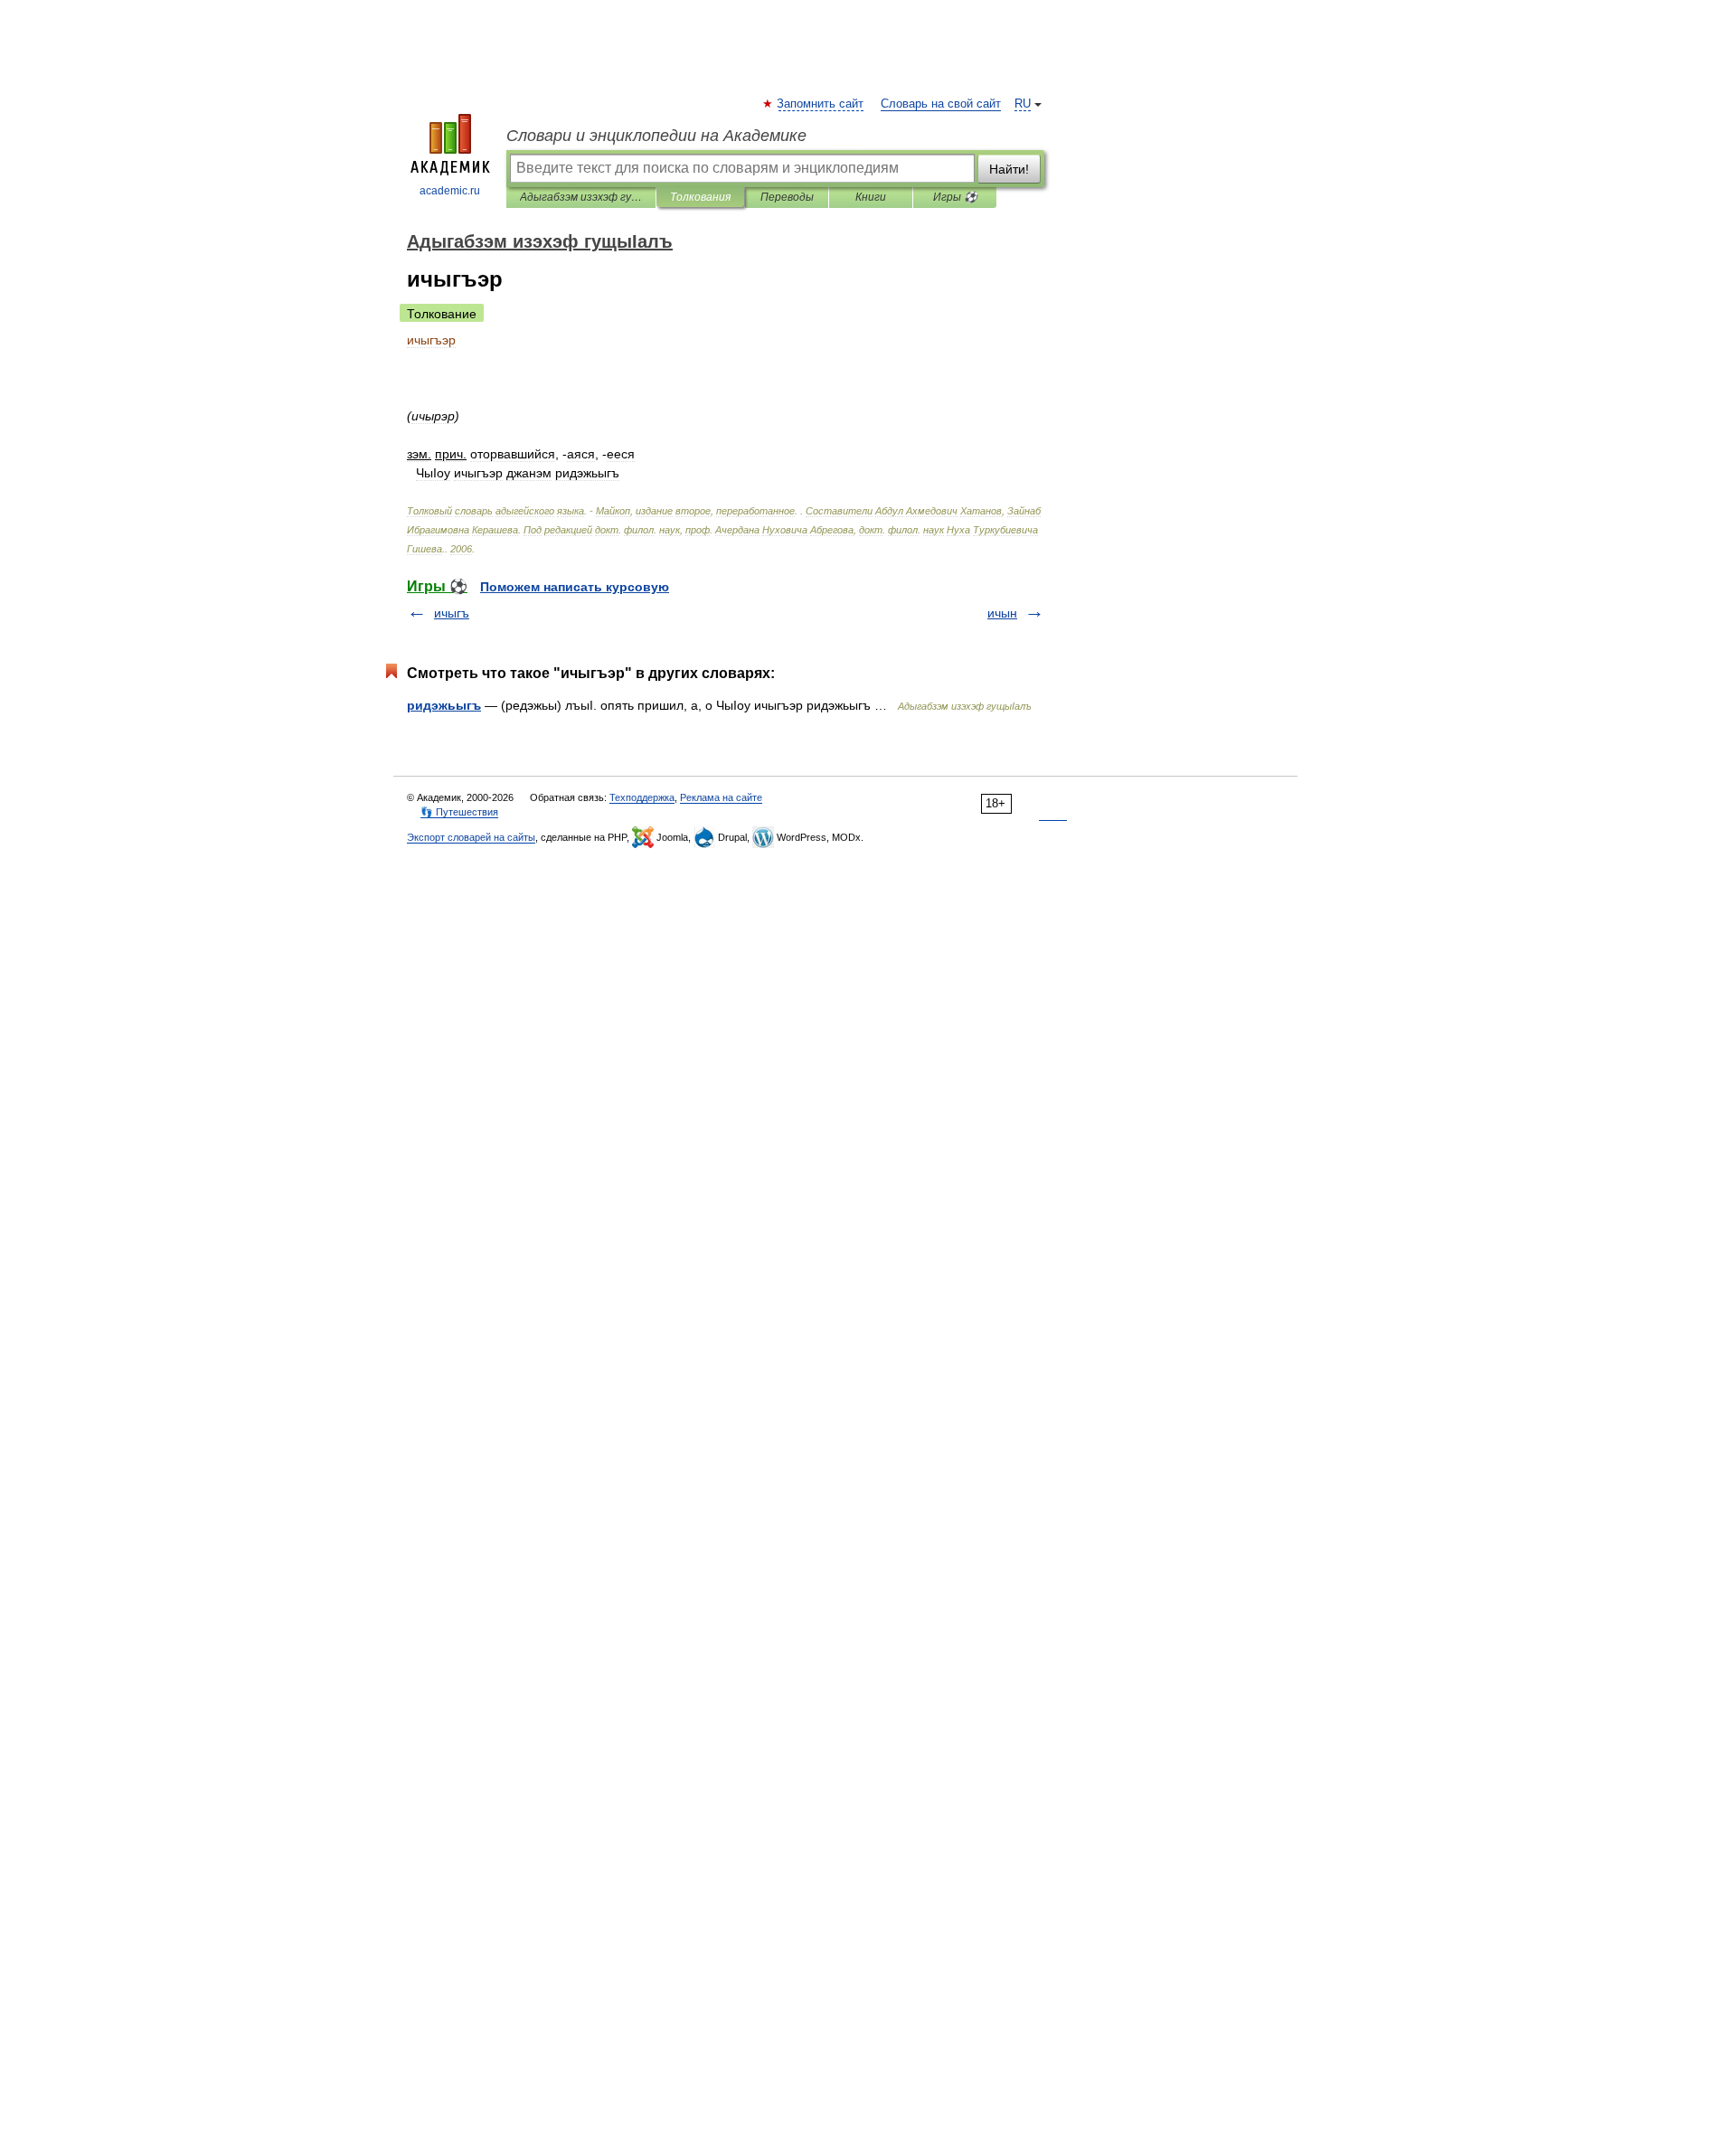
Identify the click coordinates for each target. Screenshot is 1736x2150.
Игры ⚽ (955, 197)
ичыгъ (452, 613)
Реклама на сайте (721, 797)
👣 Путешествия (459, 812)
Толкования (700, 197)
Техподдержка (642, 797)
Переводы (787, 197)
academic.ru (450, 191)
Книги (871, 197)
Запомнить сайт (821, 104)
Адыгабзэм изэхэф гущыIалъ (581, 197)
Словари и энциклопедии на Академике (656, 136)
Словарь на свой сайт (941, 104)
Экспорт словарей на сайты (471, 837)
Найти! (1009, 169)
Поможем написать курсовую (575, 587)
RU (1023, 104)
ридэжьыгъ (444, 705)
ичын (1002, 613)
